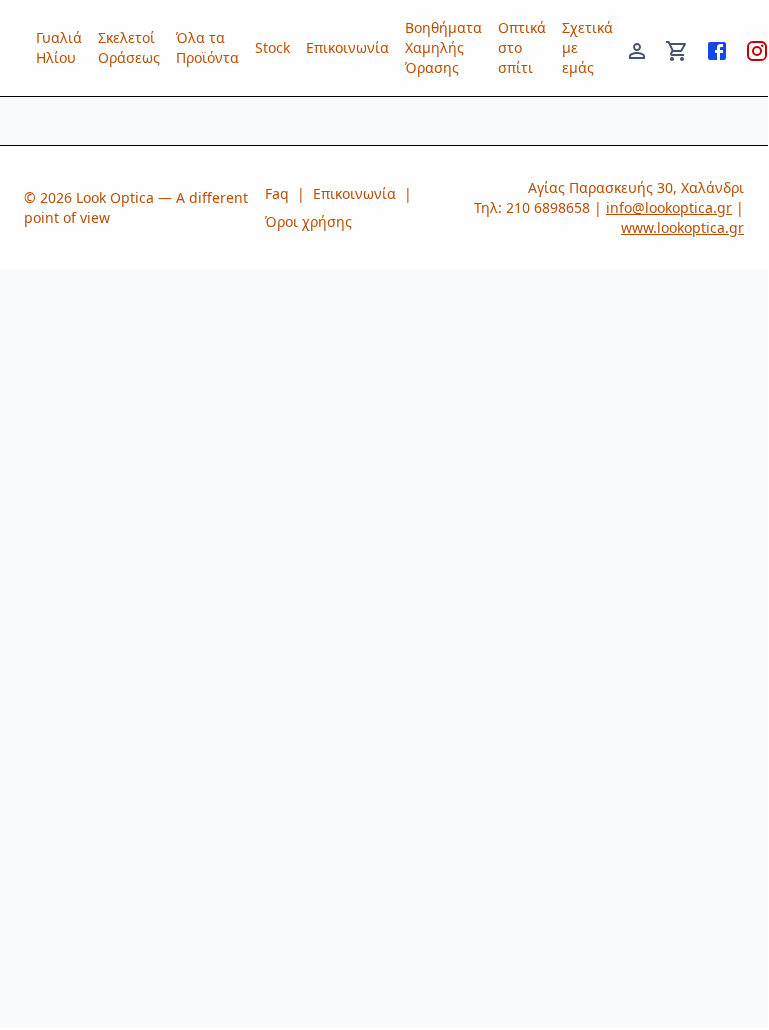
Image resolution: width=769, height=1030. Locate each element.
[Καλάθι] (677, 48)
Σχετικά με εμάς (587, 47)
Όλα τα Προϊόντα (207, 47)
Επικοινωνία (347, 47)
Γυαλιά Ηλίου (59, 47)
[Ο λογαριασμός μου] (637, 48)
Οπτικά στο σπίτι (522, 47)
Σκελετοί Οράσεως (129, 47)
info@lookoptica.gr (669, 207)
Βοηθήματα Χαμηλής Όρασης (443, 47)
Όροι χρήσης (308, 221)
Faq (277, 193)
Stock (272, 47)
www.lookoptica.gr (682, 227)
